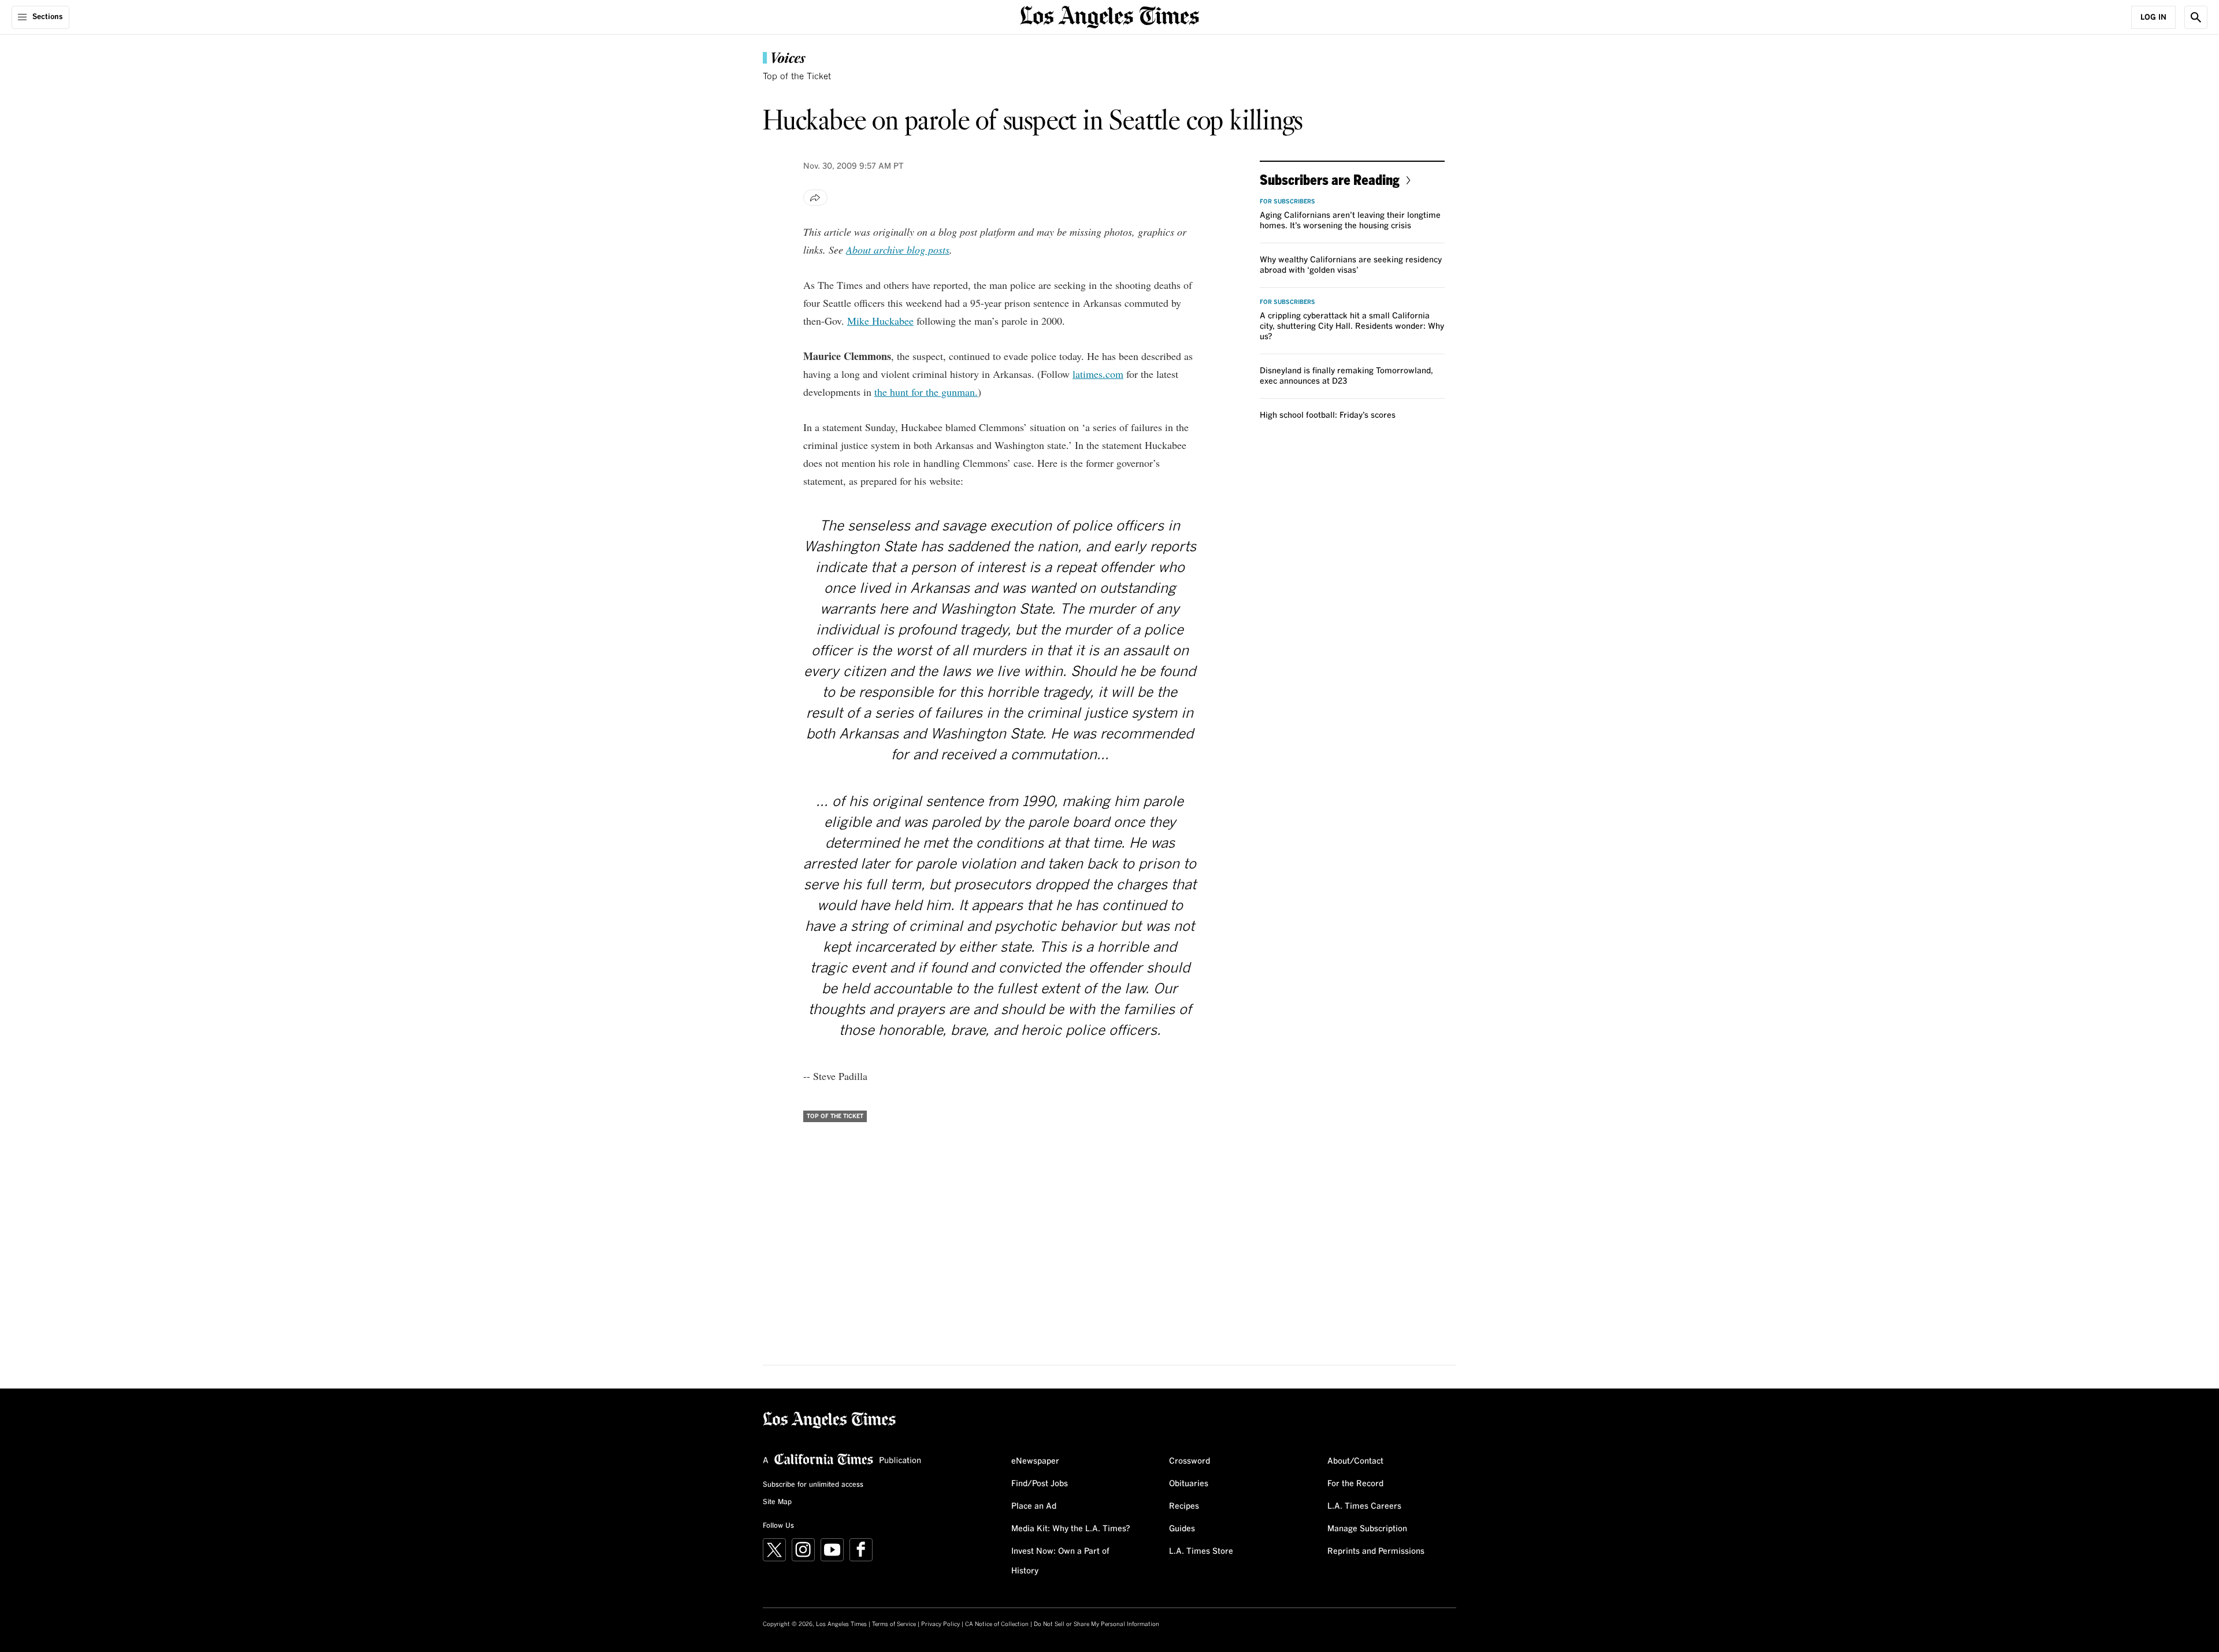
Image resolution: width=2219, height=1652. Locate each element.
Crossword (1190, 1461)
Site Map (777, 1502)
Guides (1182, 1529)
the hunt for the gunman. (926, 392)
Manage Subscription (1367, 1529)
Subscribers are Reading (1330, 179)
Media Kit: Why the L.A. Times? (1071, 1529)
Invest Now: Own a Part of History (1060, 1561)
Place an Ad (1034, 1506)
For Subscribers (1287, 202)
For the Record (1355, 1484)
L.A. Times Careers (1364, 1506)
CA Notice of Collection (997, 1624)
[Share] (815, 198)
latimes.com (1098, 374)
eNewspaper (1035, 1461)
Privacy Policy (940, 1624)
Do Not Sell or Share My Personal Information (1096, 1624)
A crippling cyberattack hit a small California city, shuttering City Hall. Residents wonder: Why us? (1352, 326)
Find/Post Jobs (1040, 1484)
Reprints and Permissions (1376, 1551)
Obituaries (1189, 1484)
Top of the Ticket (797, 77)
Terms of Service (894, 1624)
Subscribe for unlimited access (813, 1485)
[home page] (1109, 16)
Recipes (1184, 1506)
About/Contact (1355, 1461)
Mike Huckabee (880, 321)
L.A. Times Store (1201, 1551)
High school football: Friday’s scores (1328, 415)
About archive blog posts (898, 250)
